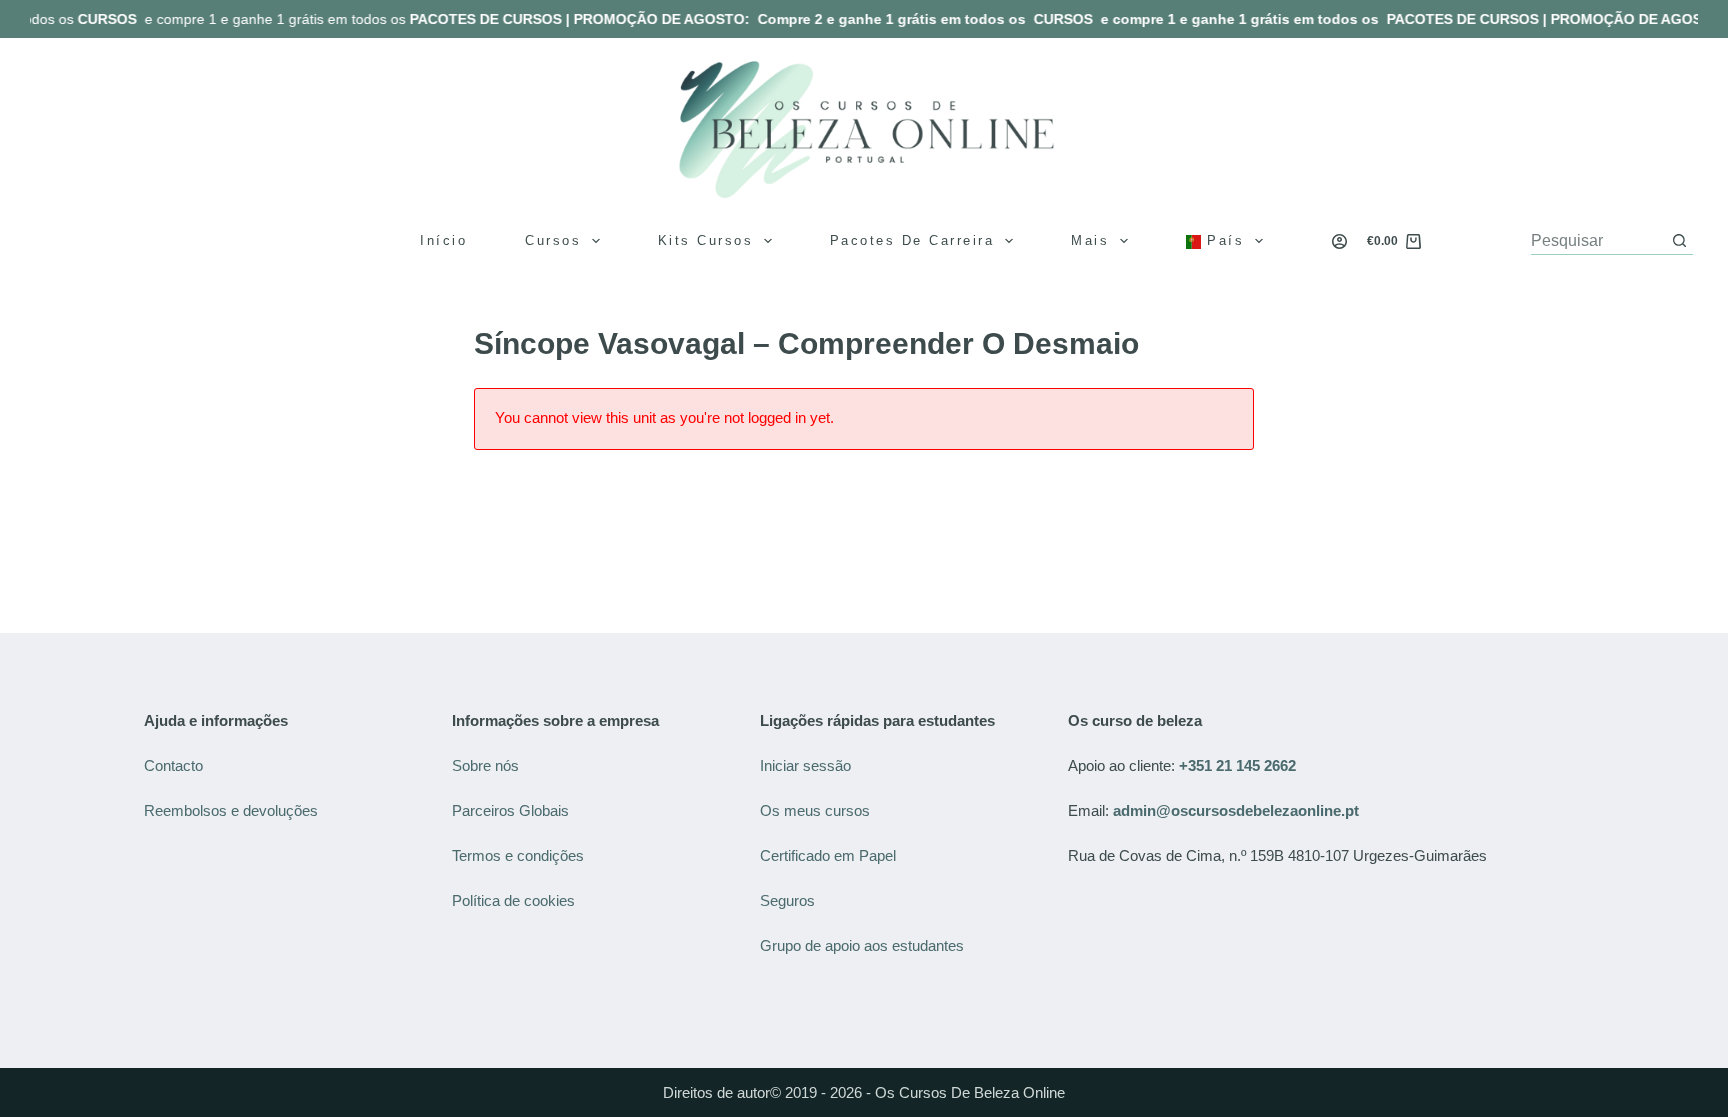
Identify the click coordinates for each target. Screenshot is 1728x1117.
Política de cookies (515, 900)
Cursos (553, 240)
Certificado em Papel (828, 855)
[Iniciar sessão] (1339, 241)
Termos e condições (520, 855)
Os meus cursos (815, 810)
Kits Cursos (706, 240)
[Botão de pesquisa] (1679, 240)
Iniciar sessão (805, 765)
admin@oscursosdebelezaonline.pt (1236, 810)
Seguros (787, 900)
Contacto (173, 765)
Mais (1090, 240)
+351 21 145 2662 (1237, 765)
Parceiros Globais (512, 810)
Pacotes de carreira (912, 240)
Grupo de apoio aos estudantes (862, 945)
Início (443, 240)
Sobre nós (485, 765)
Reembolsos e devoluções (231, 810)
